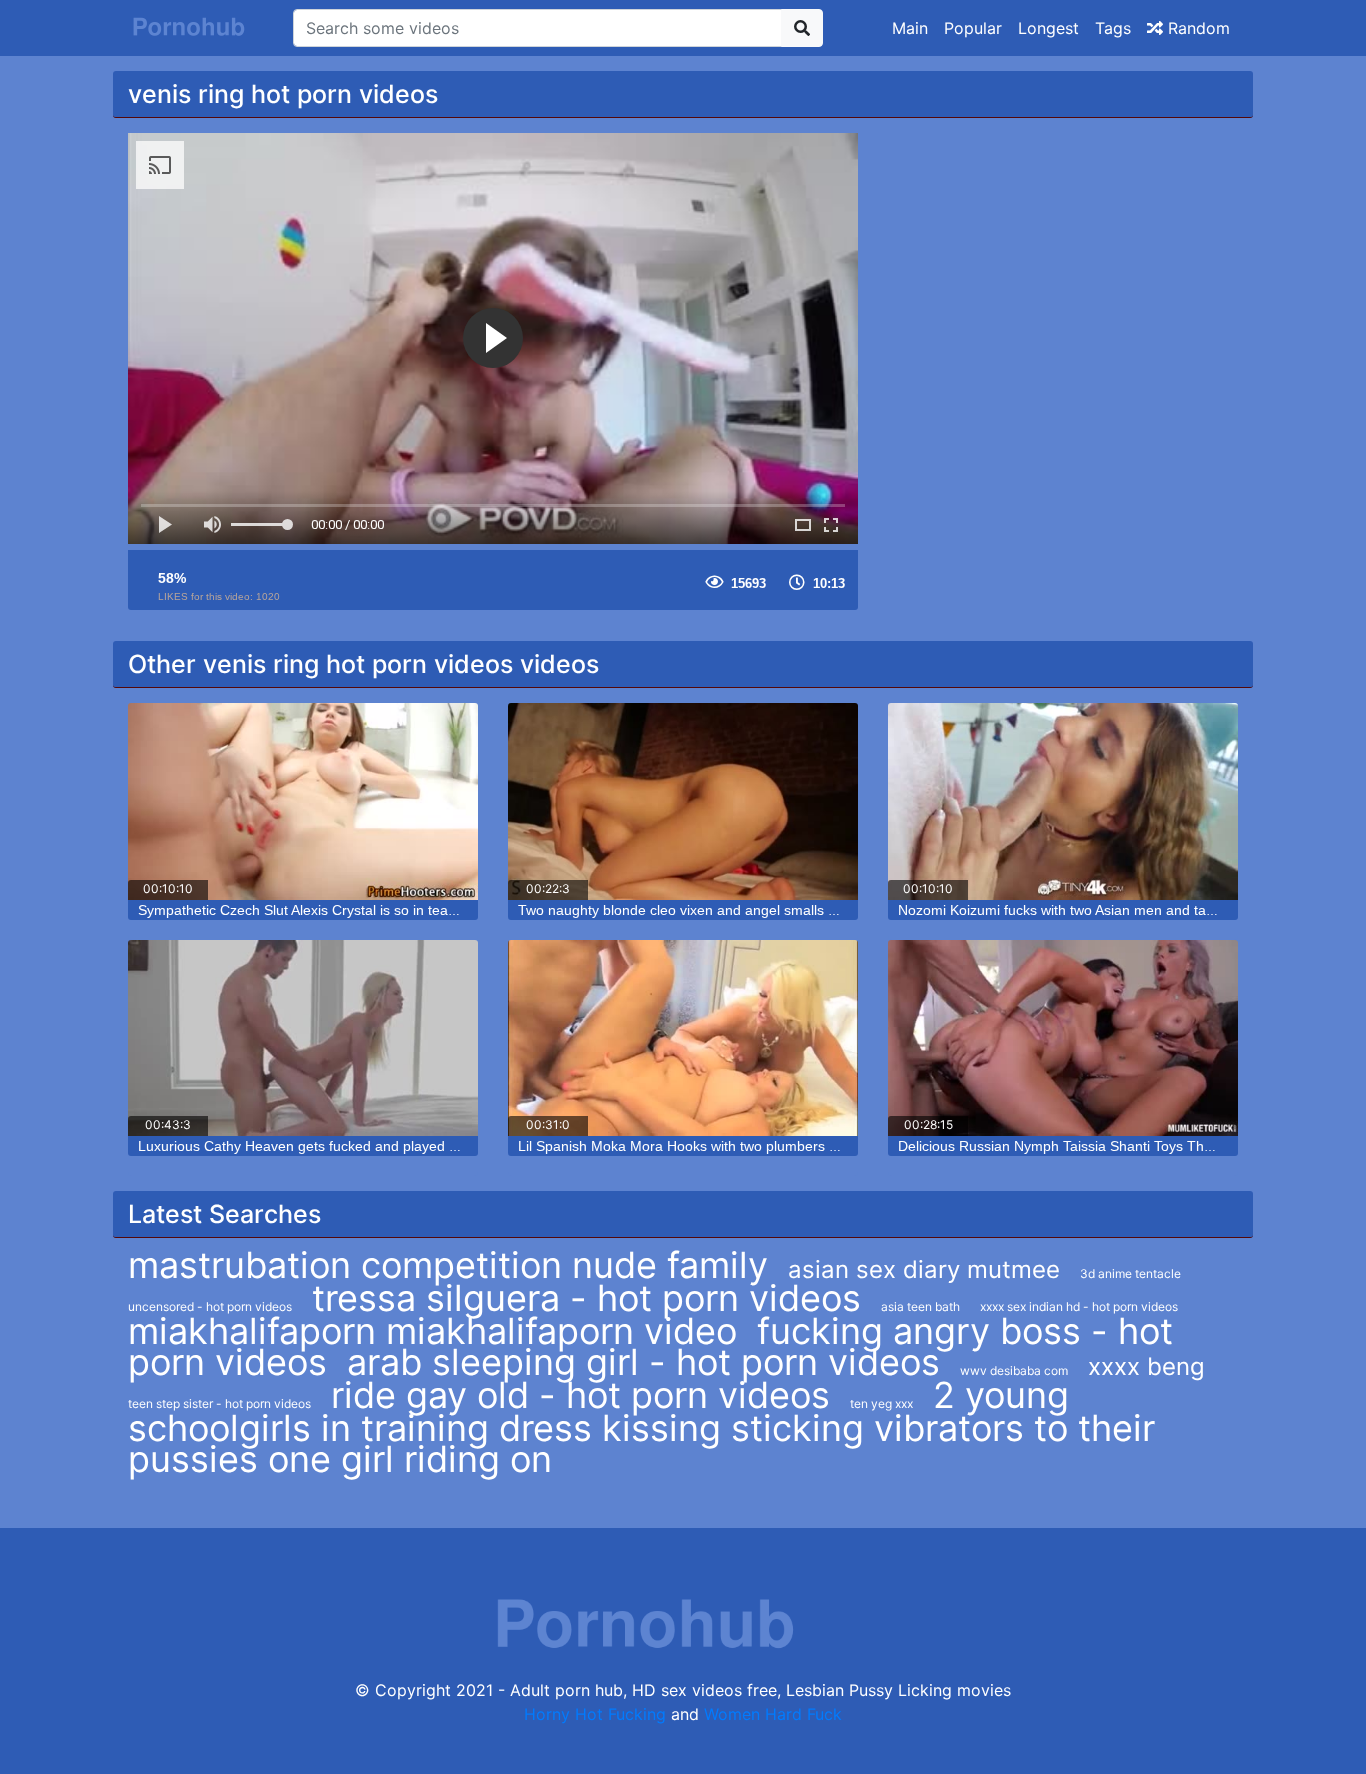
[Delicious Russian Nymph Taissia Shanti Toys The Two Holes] (1063, 1038)
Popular (973, 28)
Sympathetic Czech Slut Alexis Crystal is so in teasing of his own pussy (360, 910)
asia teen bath (920, 1306)
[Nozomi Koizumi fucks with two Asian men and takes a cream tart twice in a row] (1063, 801)
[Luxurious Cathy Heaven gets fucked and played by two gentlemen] (303, 1038)
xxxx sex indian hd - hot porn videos (1079, 1306)
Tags (1113, 28)
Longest (1048, 28)
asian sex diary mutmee (924, 1269)
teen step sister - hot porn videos (219, 1403)
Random (1196, 28)
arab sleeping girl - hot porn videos (643, 1362)
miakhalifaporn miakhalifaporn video (432, 1331)
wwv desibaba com (1014, 1370)
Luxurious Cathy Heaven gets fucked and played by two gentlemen (349, 1146)
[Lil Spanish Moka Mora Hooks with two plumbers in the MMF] (683, 1038)
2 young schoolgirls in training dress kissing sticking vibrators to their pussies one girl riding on (641, 1427)
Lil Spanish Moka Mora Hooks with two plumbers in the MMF (709, 1146)
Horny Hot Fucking (595, 1714)
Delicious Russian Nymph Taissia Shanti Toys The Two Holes (1090, 1146)
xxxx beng (1146, 1366)
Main (910, 28)
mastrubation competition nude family (448, 1265)
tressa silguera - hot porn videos (586, 1298)
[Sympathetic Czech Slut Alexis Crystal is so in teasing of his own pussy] (303, 801)
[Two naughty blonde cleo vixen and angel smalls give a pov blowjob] (683, 801)
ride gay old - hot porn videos (580, 1395)
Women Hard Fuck (773, 1714)
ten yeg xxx (881, 1403)
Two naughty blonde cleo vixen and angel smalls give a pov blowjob (731, 910)
